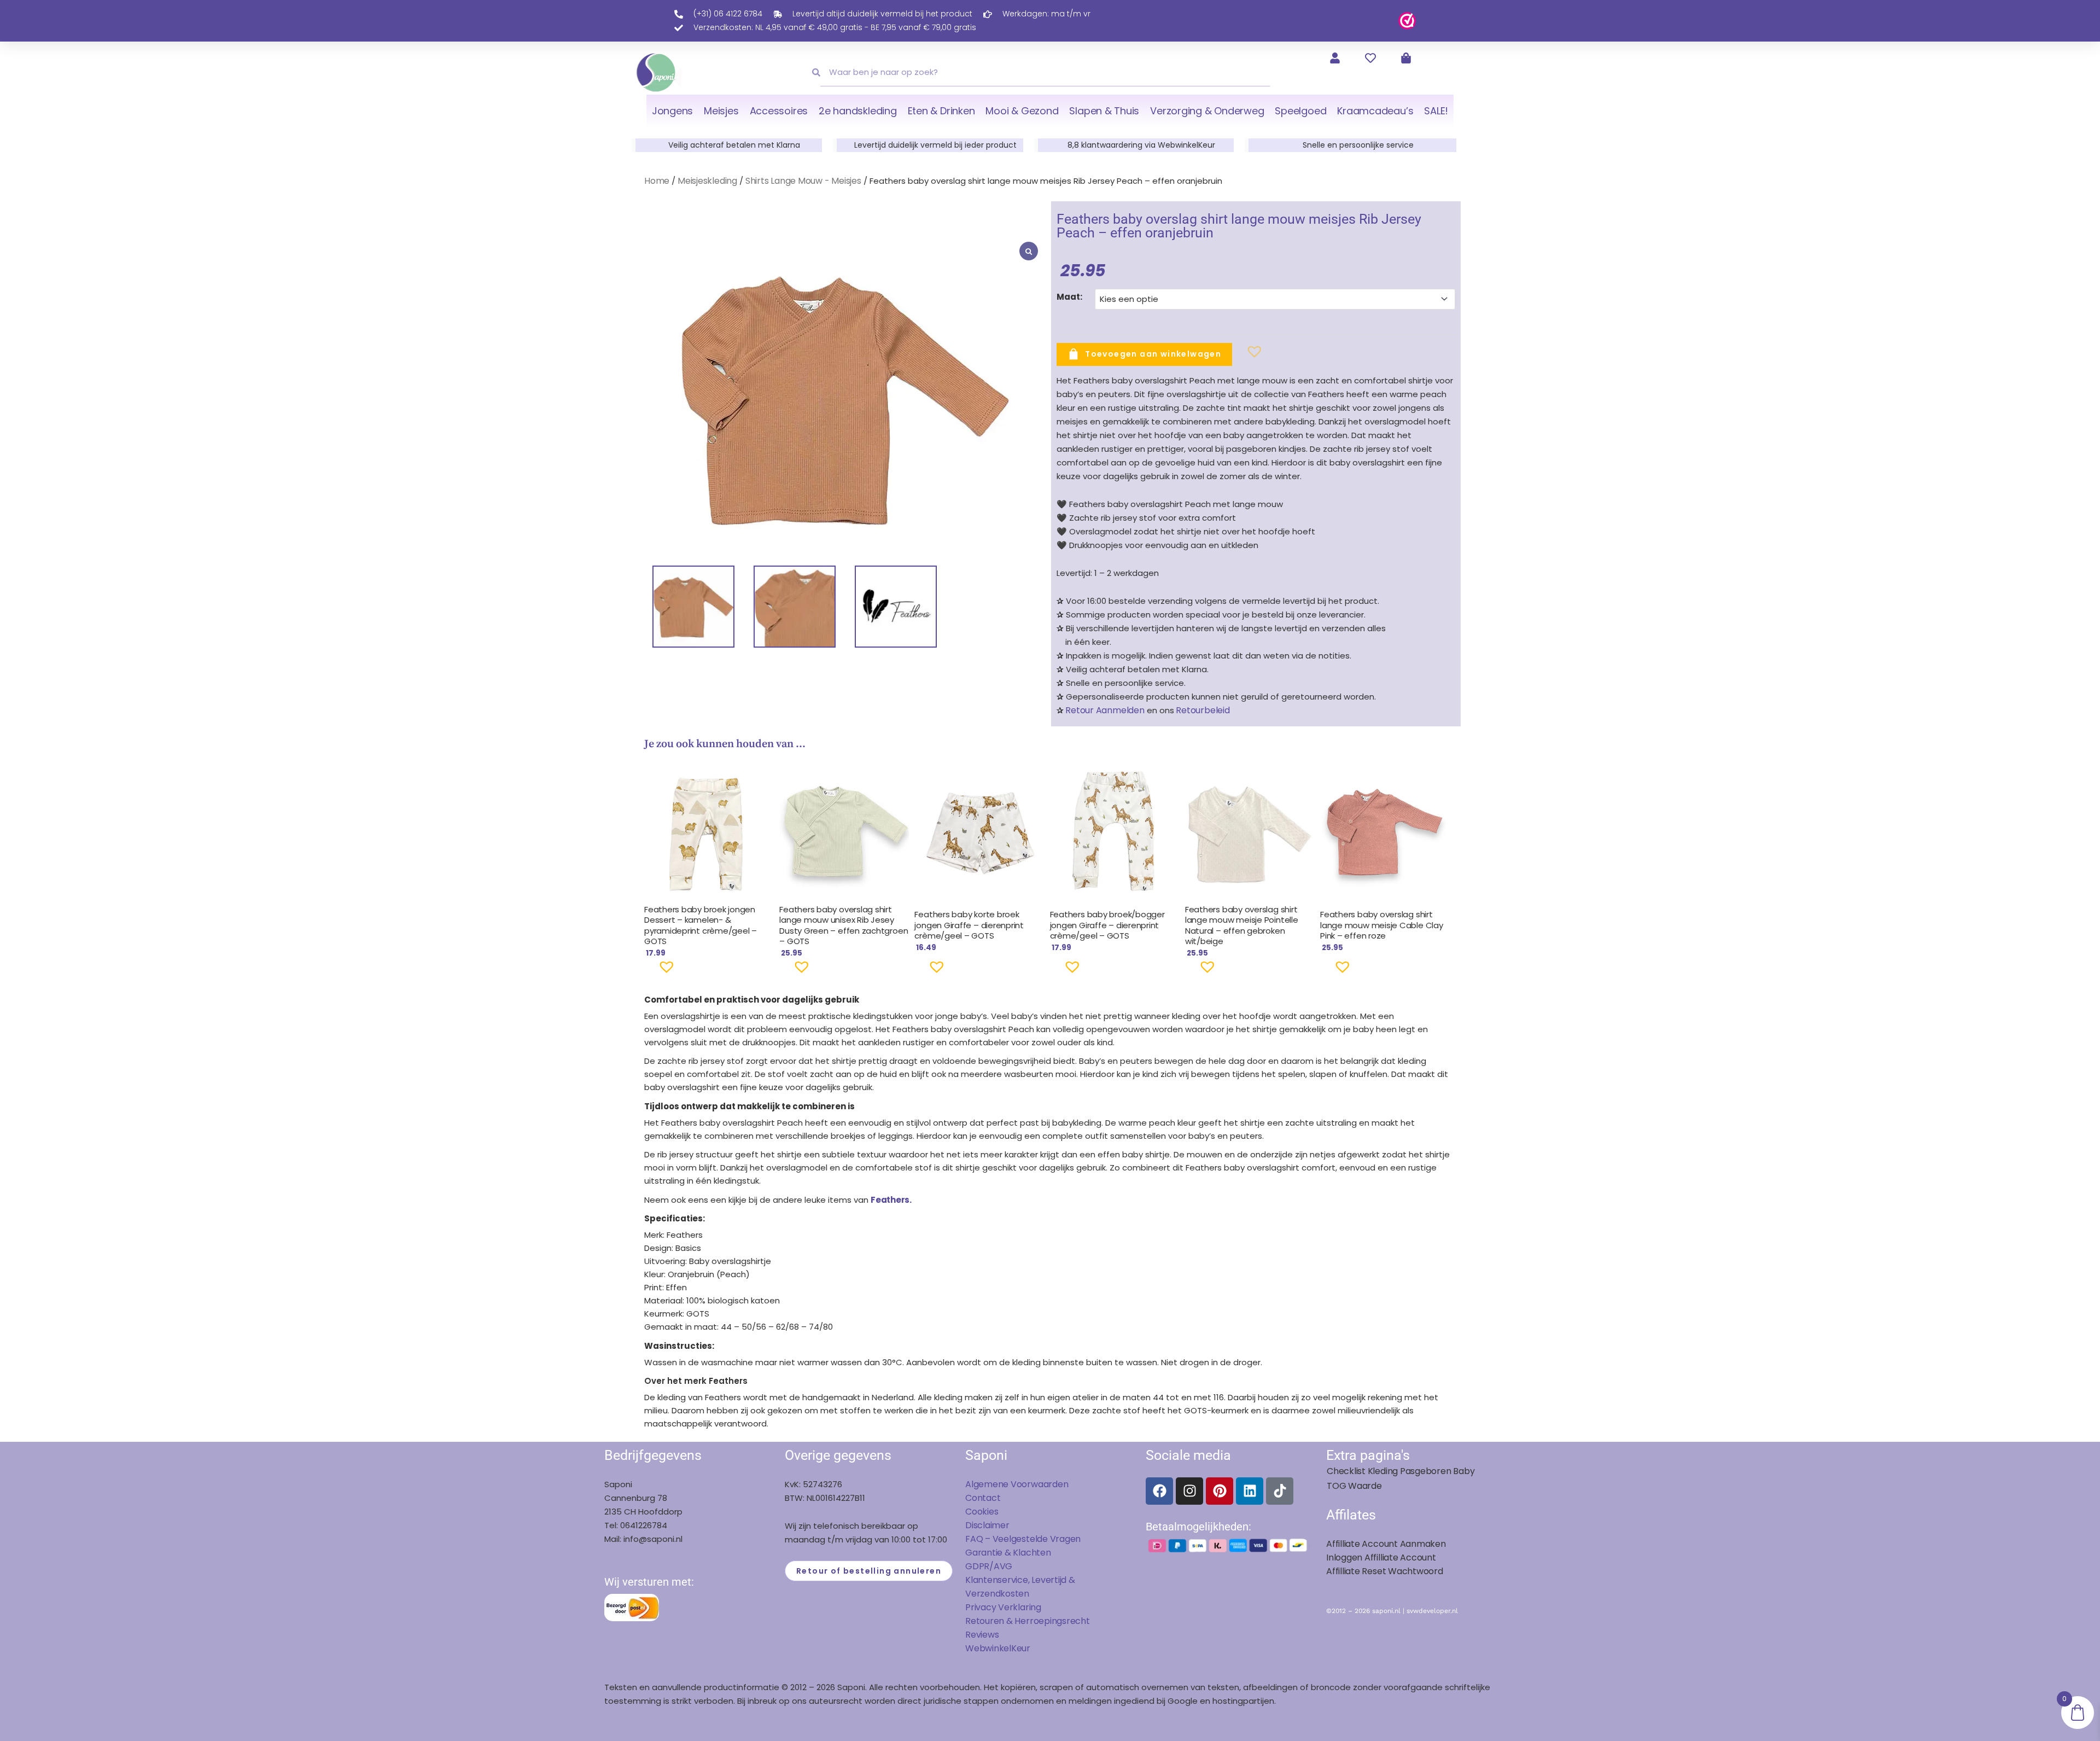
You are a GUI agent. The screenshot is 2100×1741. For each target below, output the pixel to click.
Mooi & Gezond (1022, 111)
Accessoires (779, 111)
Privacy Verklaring (1003, 1607)
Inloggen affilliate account (1381, 1557)
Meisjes (721, 111)
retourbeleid (1202, 710)
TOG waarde (1354, 1486)
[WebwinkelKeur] (1407, 20)
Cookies (982, 1512)
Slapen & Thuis (1104, 111)
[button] (1237, 356)
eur (1023, 1648)
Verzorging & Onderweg (1207, 111)
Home (657, 181)
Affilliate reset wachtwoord (1385, 1571)
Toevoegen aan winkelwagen (1153, 353)
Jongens (672, 111)
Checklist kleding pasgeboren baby (1401, 1471)
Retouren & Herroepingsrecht (1028, 1621)
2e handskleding (858, 111)
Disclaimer (987, 1525)
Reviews (982, 1635)
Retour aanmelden (1105, 710)
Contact (983, 1498)
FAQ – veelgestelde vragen (1023, 1539)
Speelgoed (1300, 111)
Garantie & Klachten (1008, 1553)
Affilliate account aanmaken (1386, 1544)
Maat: (1069, 297)
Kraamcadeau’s (1375, 111)
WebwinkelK (991, 1648)
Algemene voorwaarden (1017, 1484)
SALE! (1436, 111)
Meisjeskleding (707, 181)
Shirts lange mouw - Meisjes (803, 181)
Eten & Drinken (941, 111)
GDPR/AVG (989, 1566)
